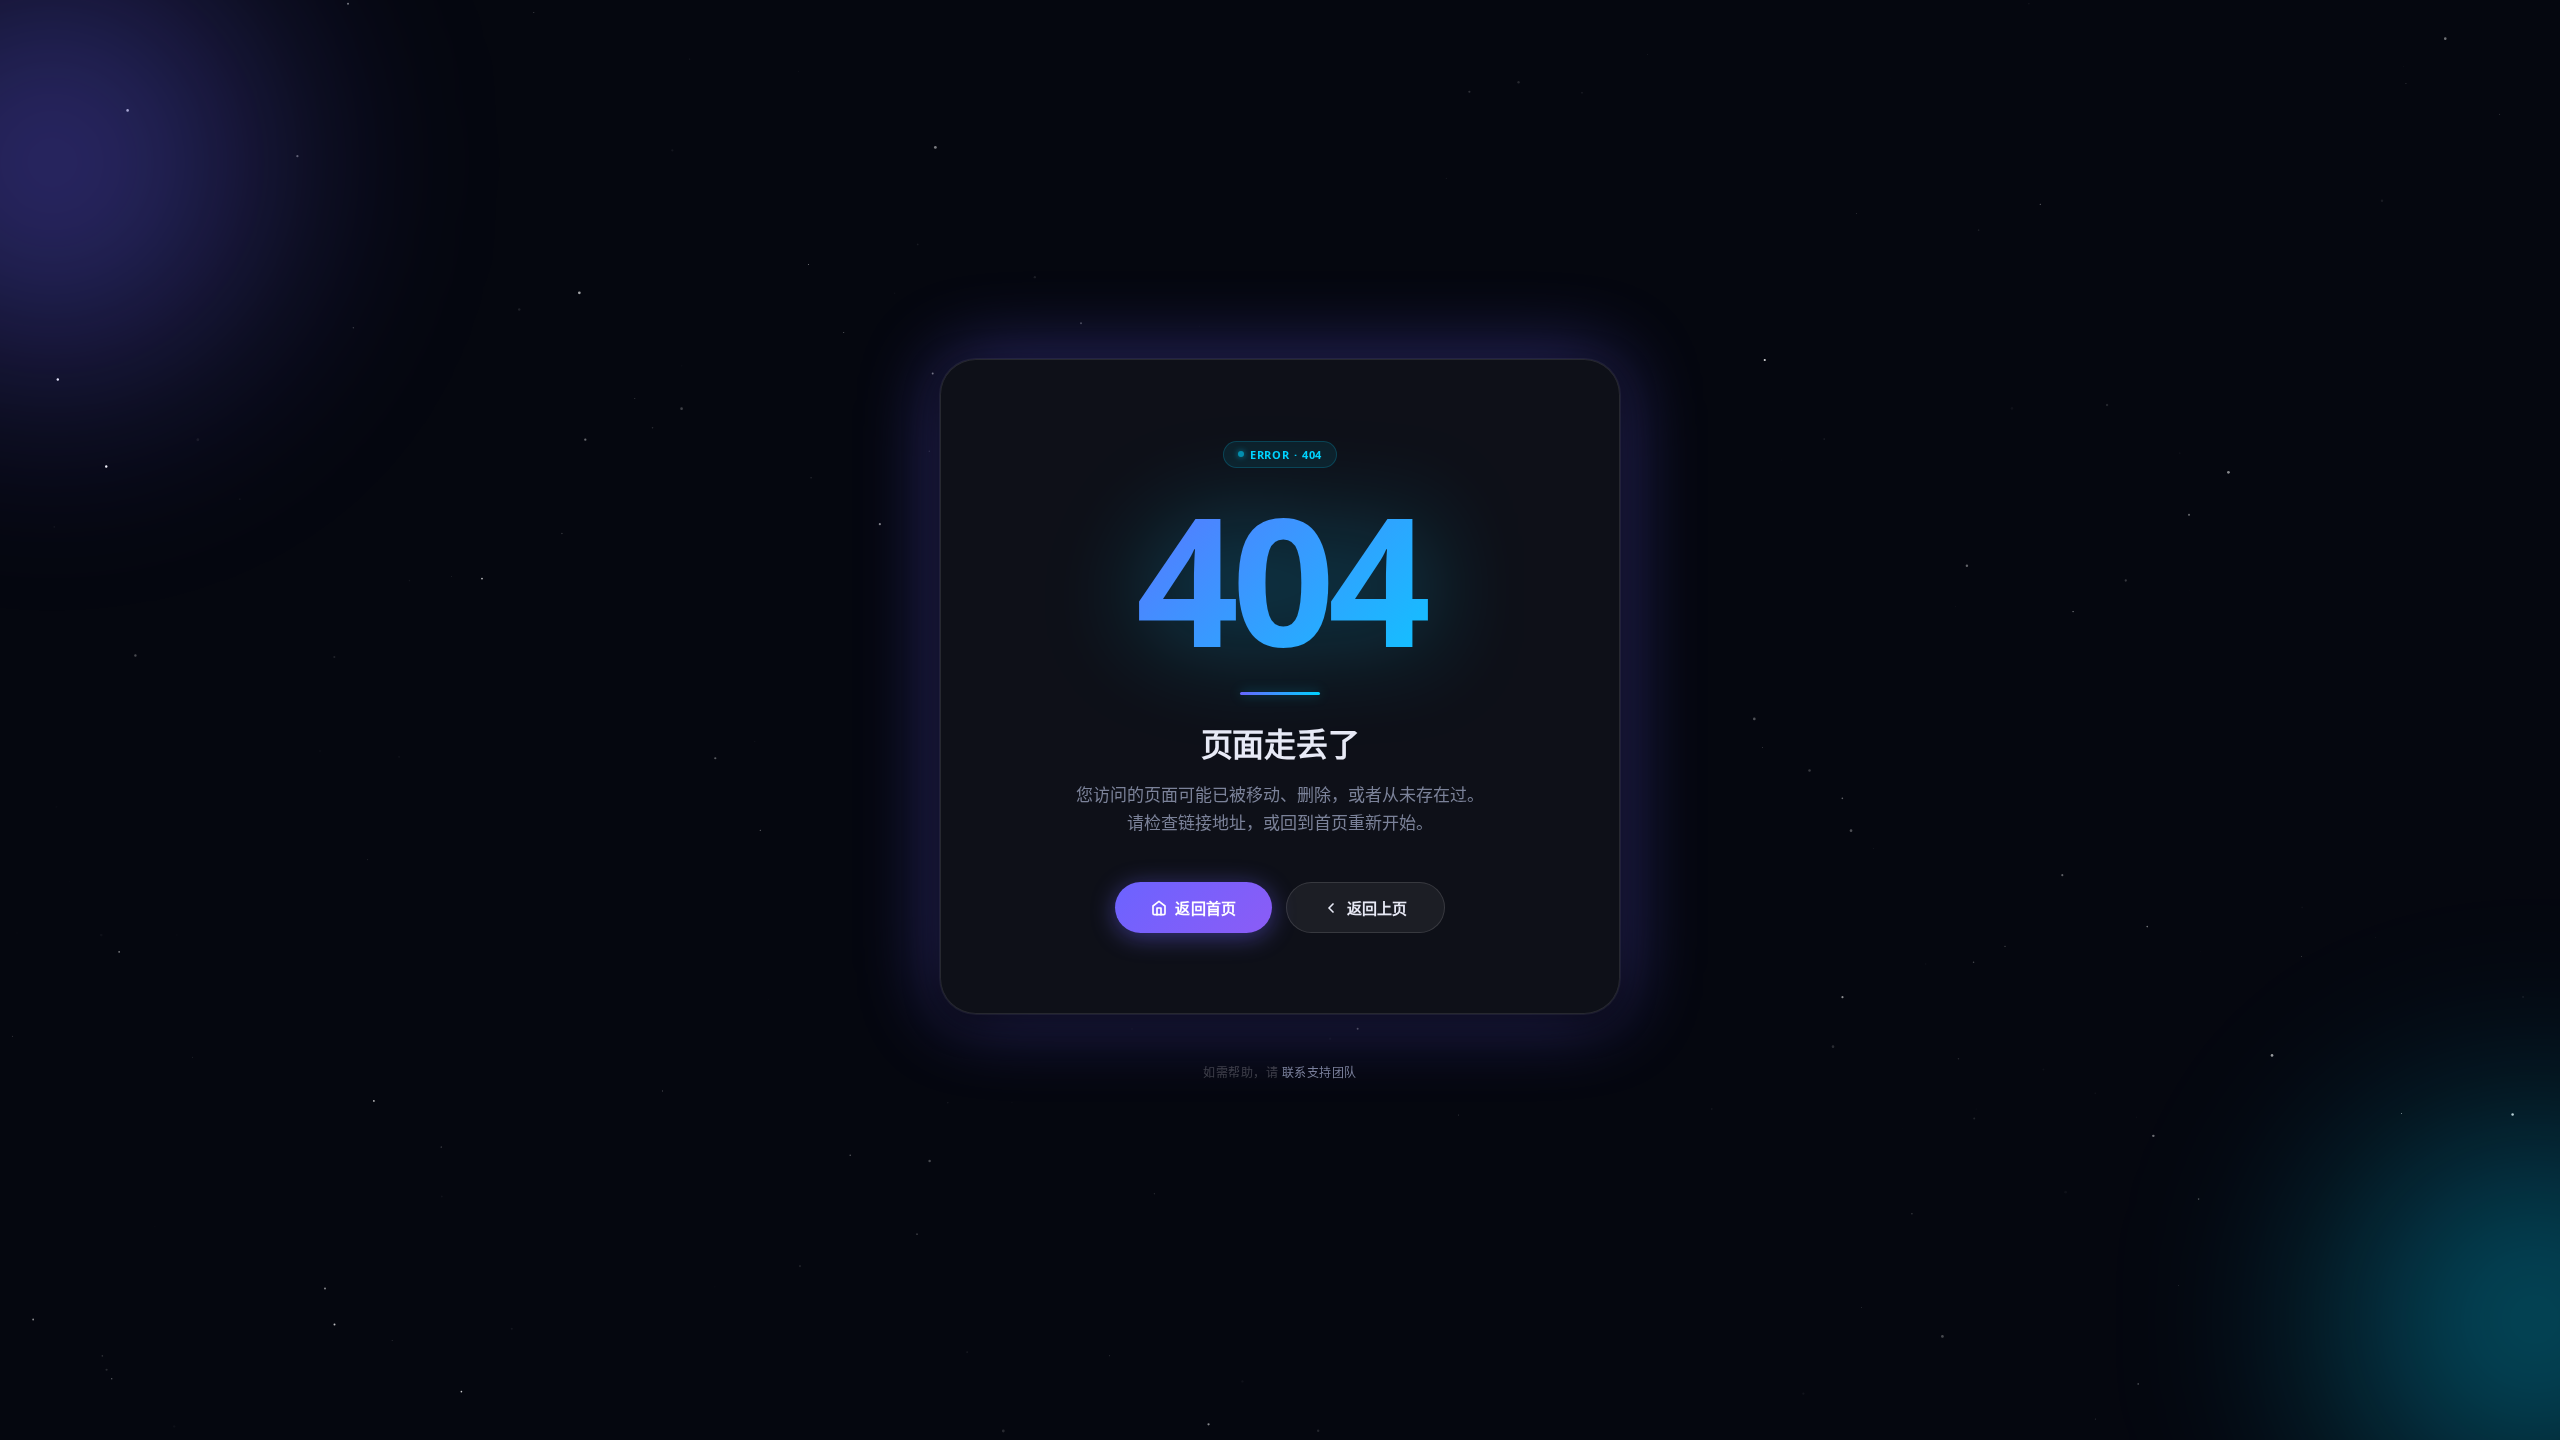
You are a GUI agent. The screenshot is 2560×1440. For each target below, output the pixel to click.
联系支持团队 (1319, 1072)
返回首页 (1205, 909)
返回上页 (1377, 909)
